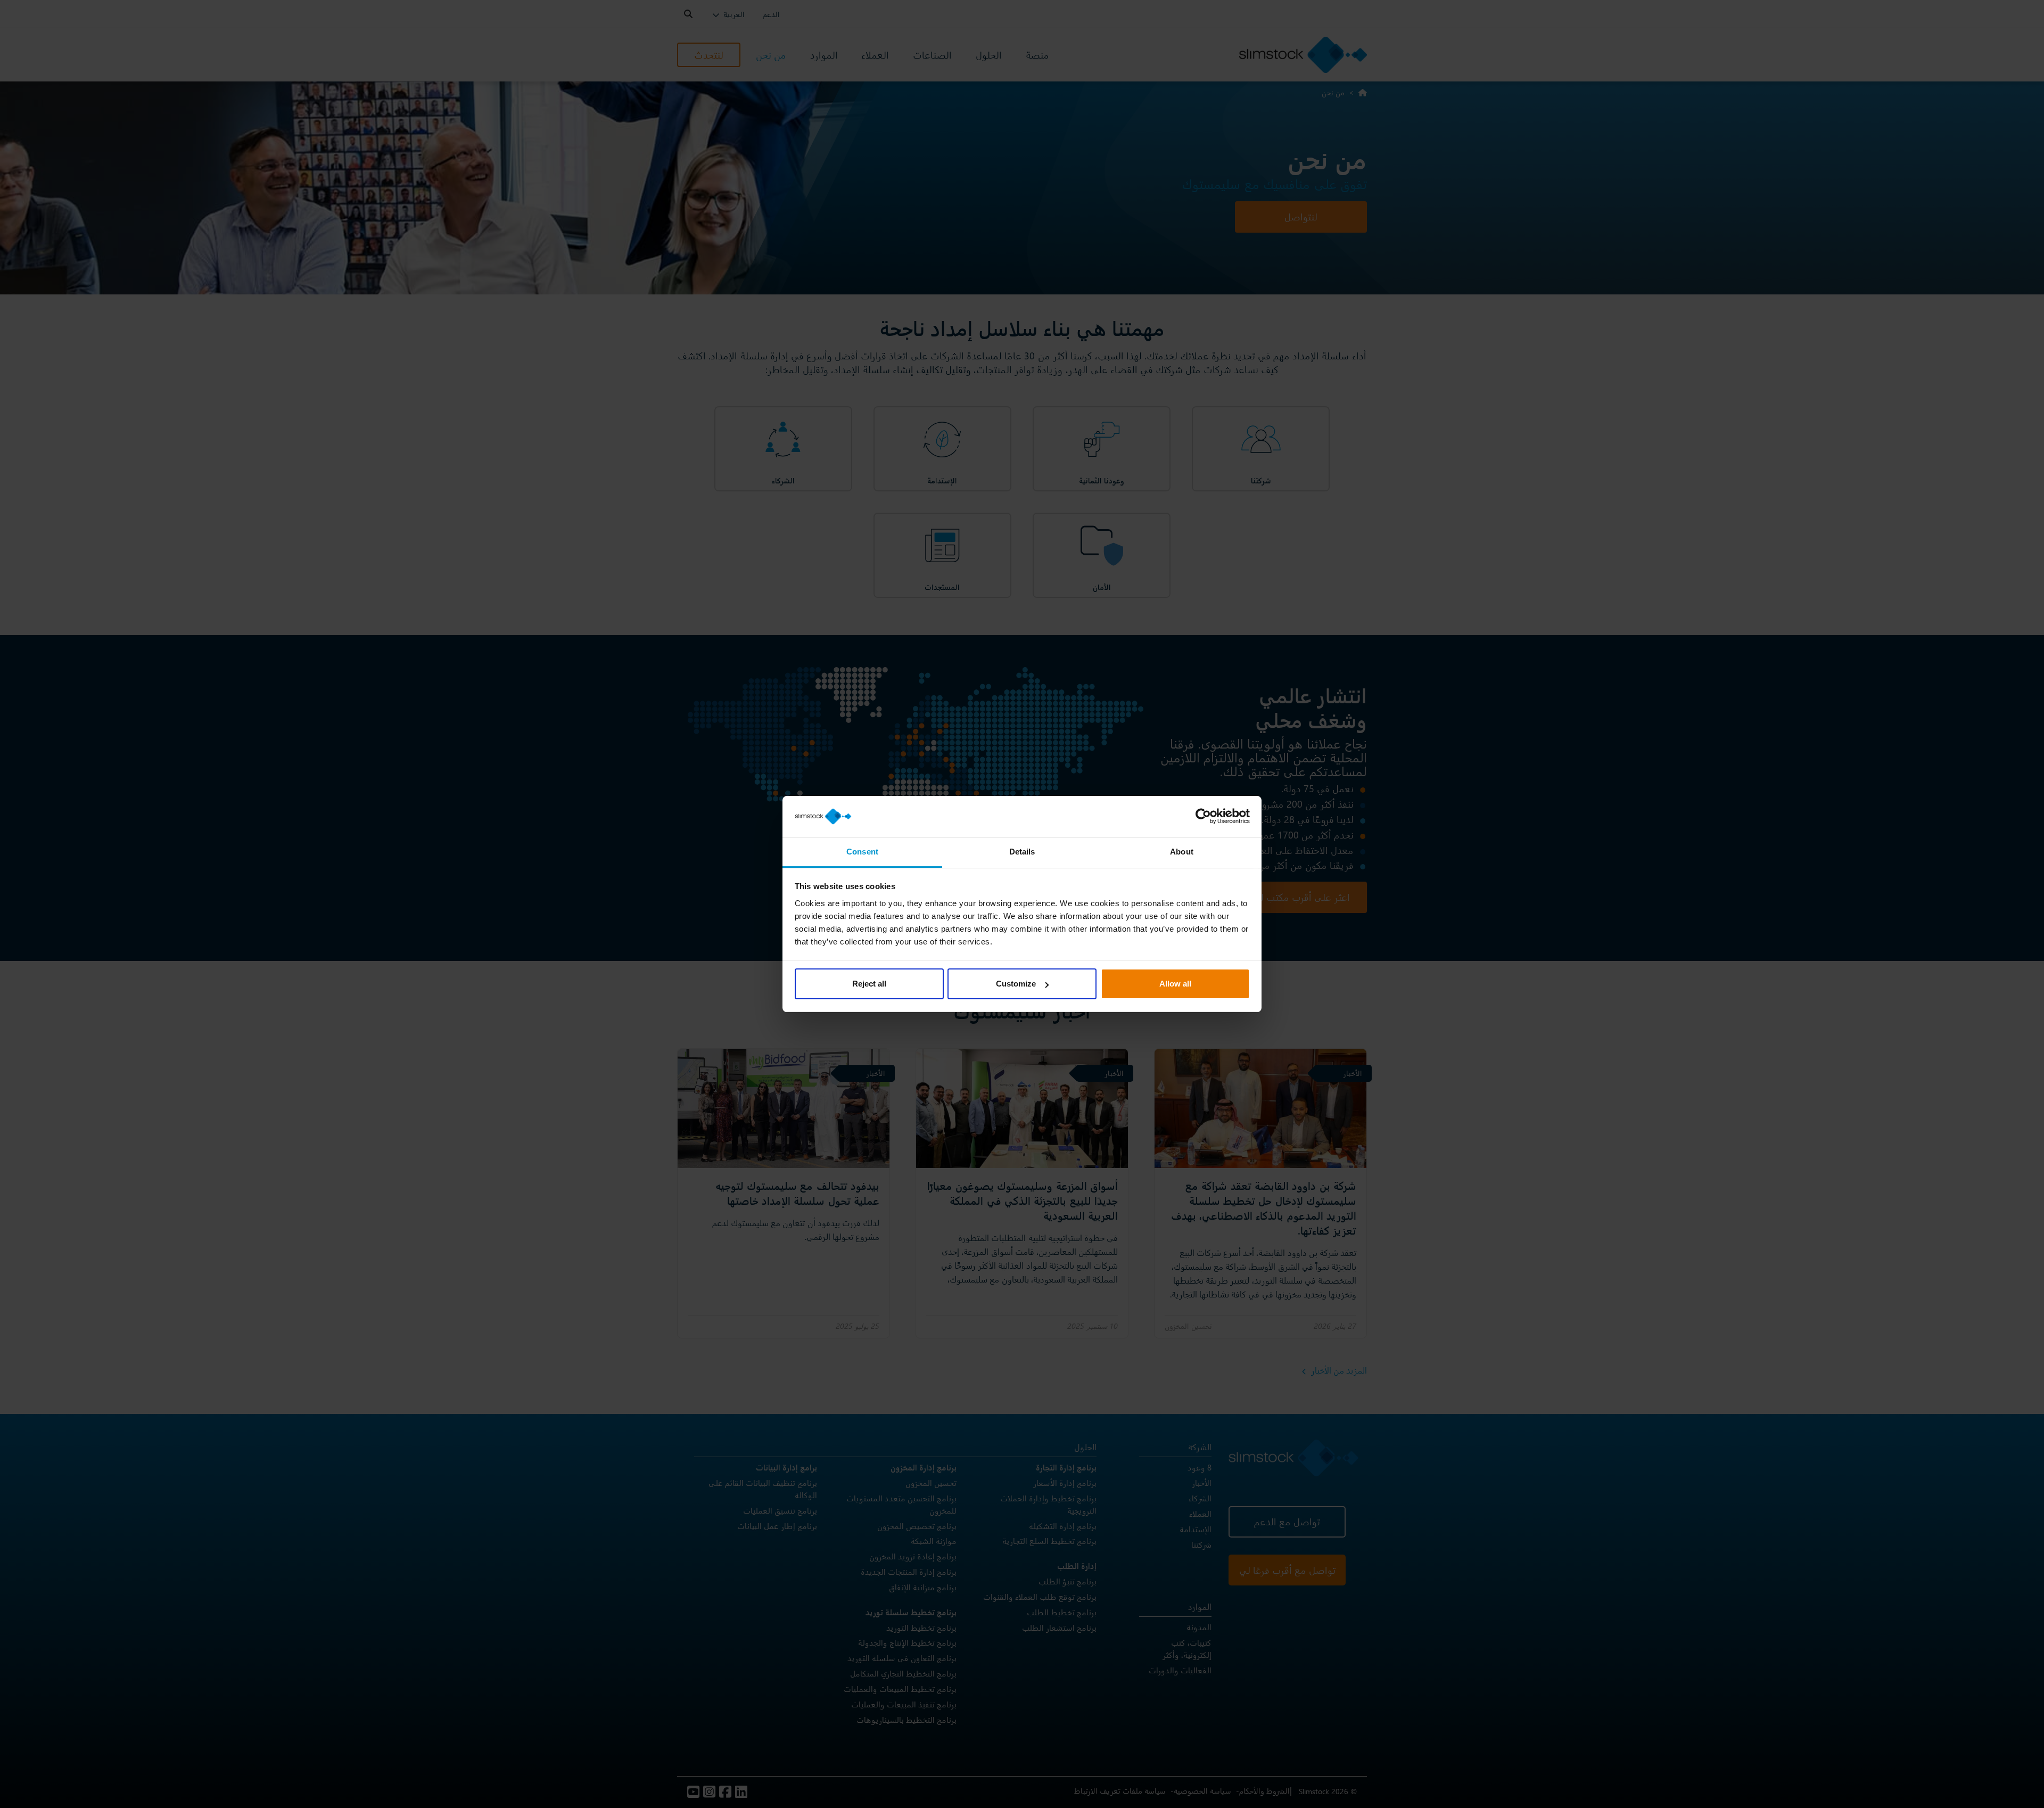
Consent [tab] (862, 852)
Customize (1016, 984)
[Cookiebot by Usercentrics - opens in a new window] (1203, 817)
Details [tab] (1022, 852)
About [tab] (1182, 852)
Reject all (869, 984)
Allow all (1175, 984)
